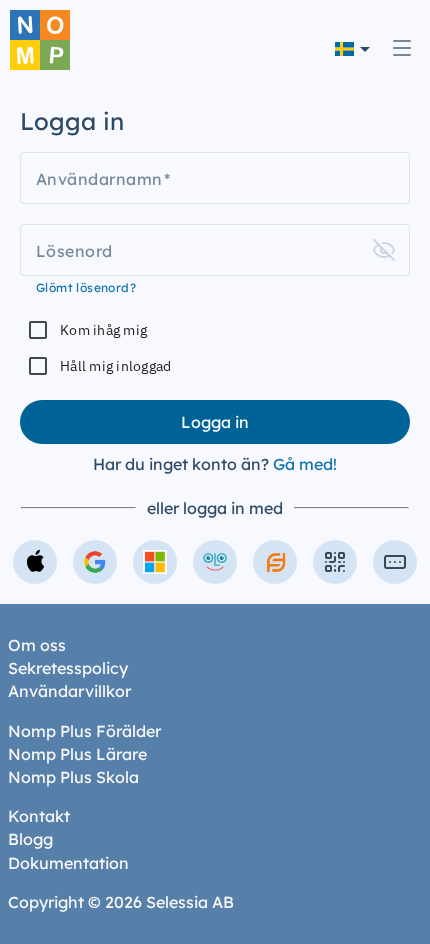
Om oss (37, 645)
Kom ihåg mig (103, 330)
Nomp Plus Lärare (77, 754)
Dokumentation (68, 863)
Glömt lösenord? (86, 287)
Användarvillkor (69, 691)
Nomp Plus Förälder (84, 731)
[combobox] (352, 48)
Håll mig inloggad (115, 366)
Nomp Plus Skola (73, 777)
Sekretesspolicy (68, 668)
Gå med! (305, 464)
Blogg (30, 839)
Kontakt (39, 816)
